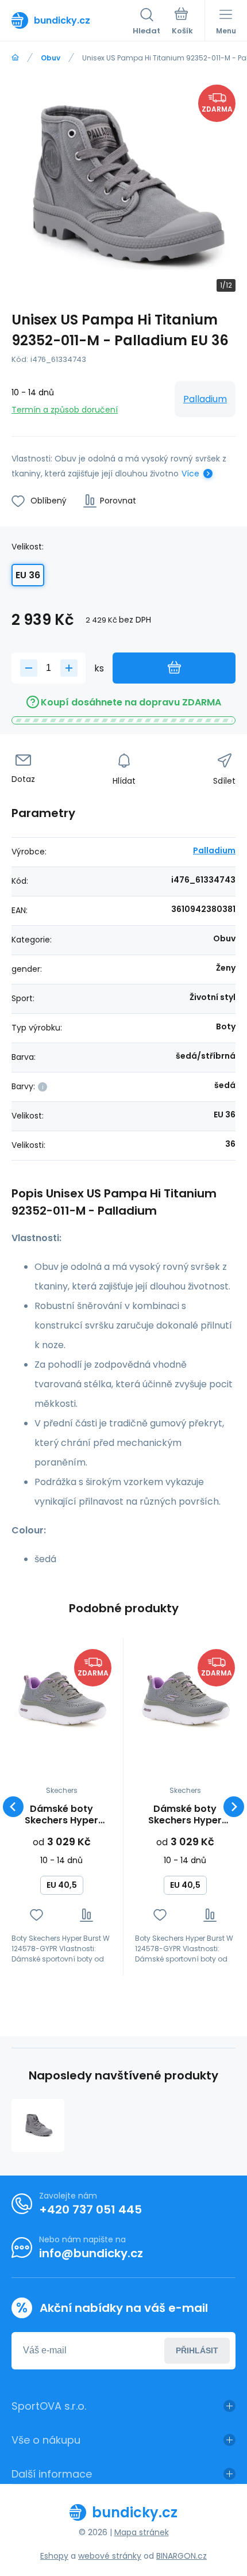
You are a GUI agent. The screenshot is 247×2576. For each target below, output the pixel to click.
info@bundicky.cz (91, 2253)
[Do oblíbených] (36, 1915)
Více (190, 474)
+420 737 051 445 (90, 2209)
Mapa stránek (142, 2532)
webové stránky (110, 2556)
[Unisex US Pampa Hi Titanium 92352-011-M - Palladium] (38, 2125)
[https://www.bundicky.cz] (15, 58)
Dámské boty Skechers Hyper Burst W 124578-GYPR (62, 1815)
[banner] (72, 20)
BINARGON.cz (182, 2556)
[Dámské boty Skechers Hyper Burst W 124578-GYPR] (61, 1699)
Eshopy (54, 2556)
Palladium (205, 399)
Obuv (51, 58)
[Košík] (182, 22)
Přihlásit (197, 2350)
